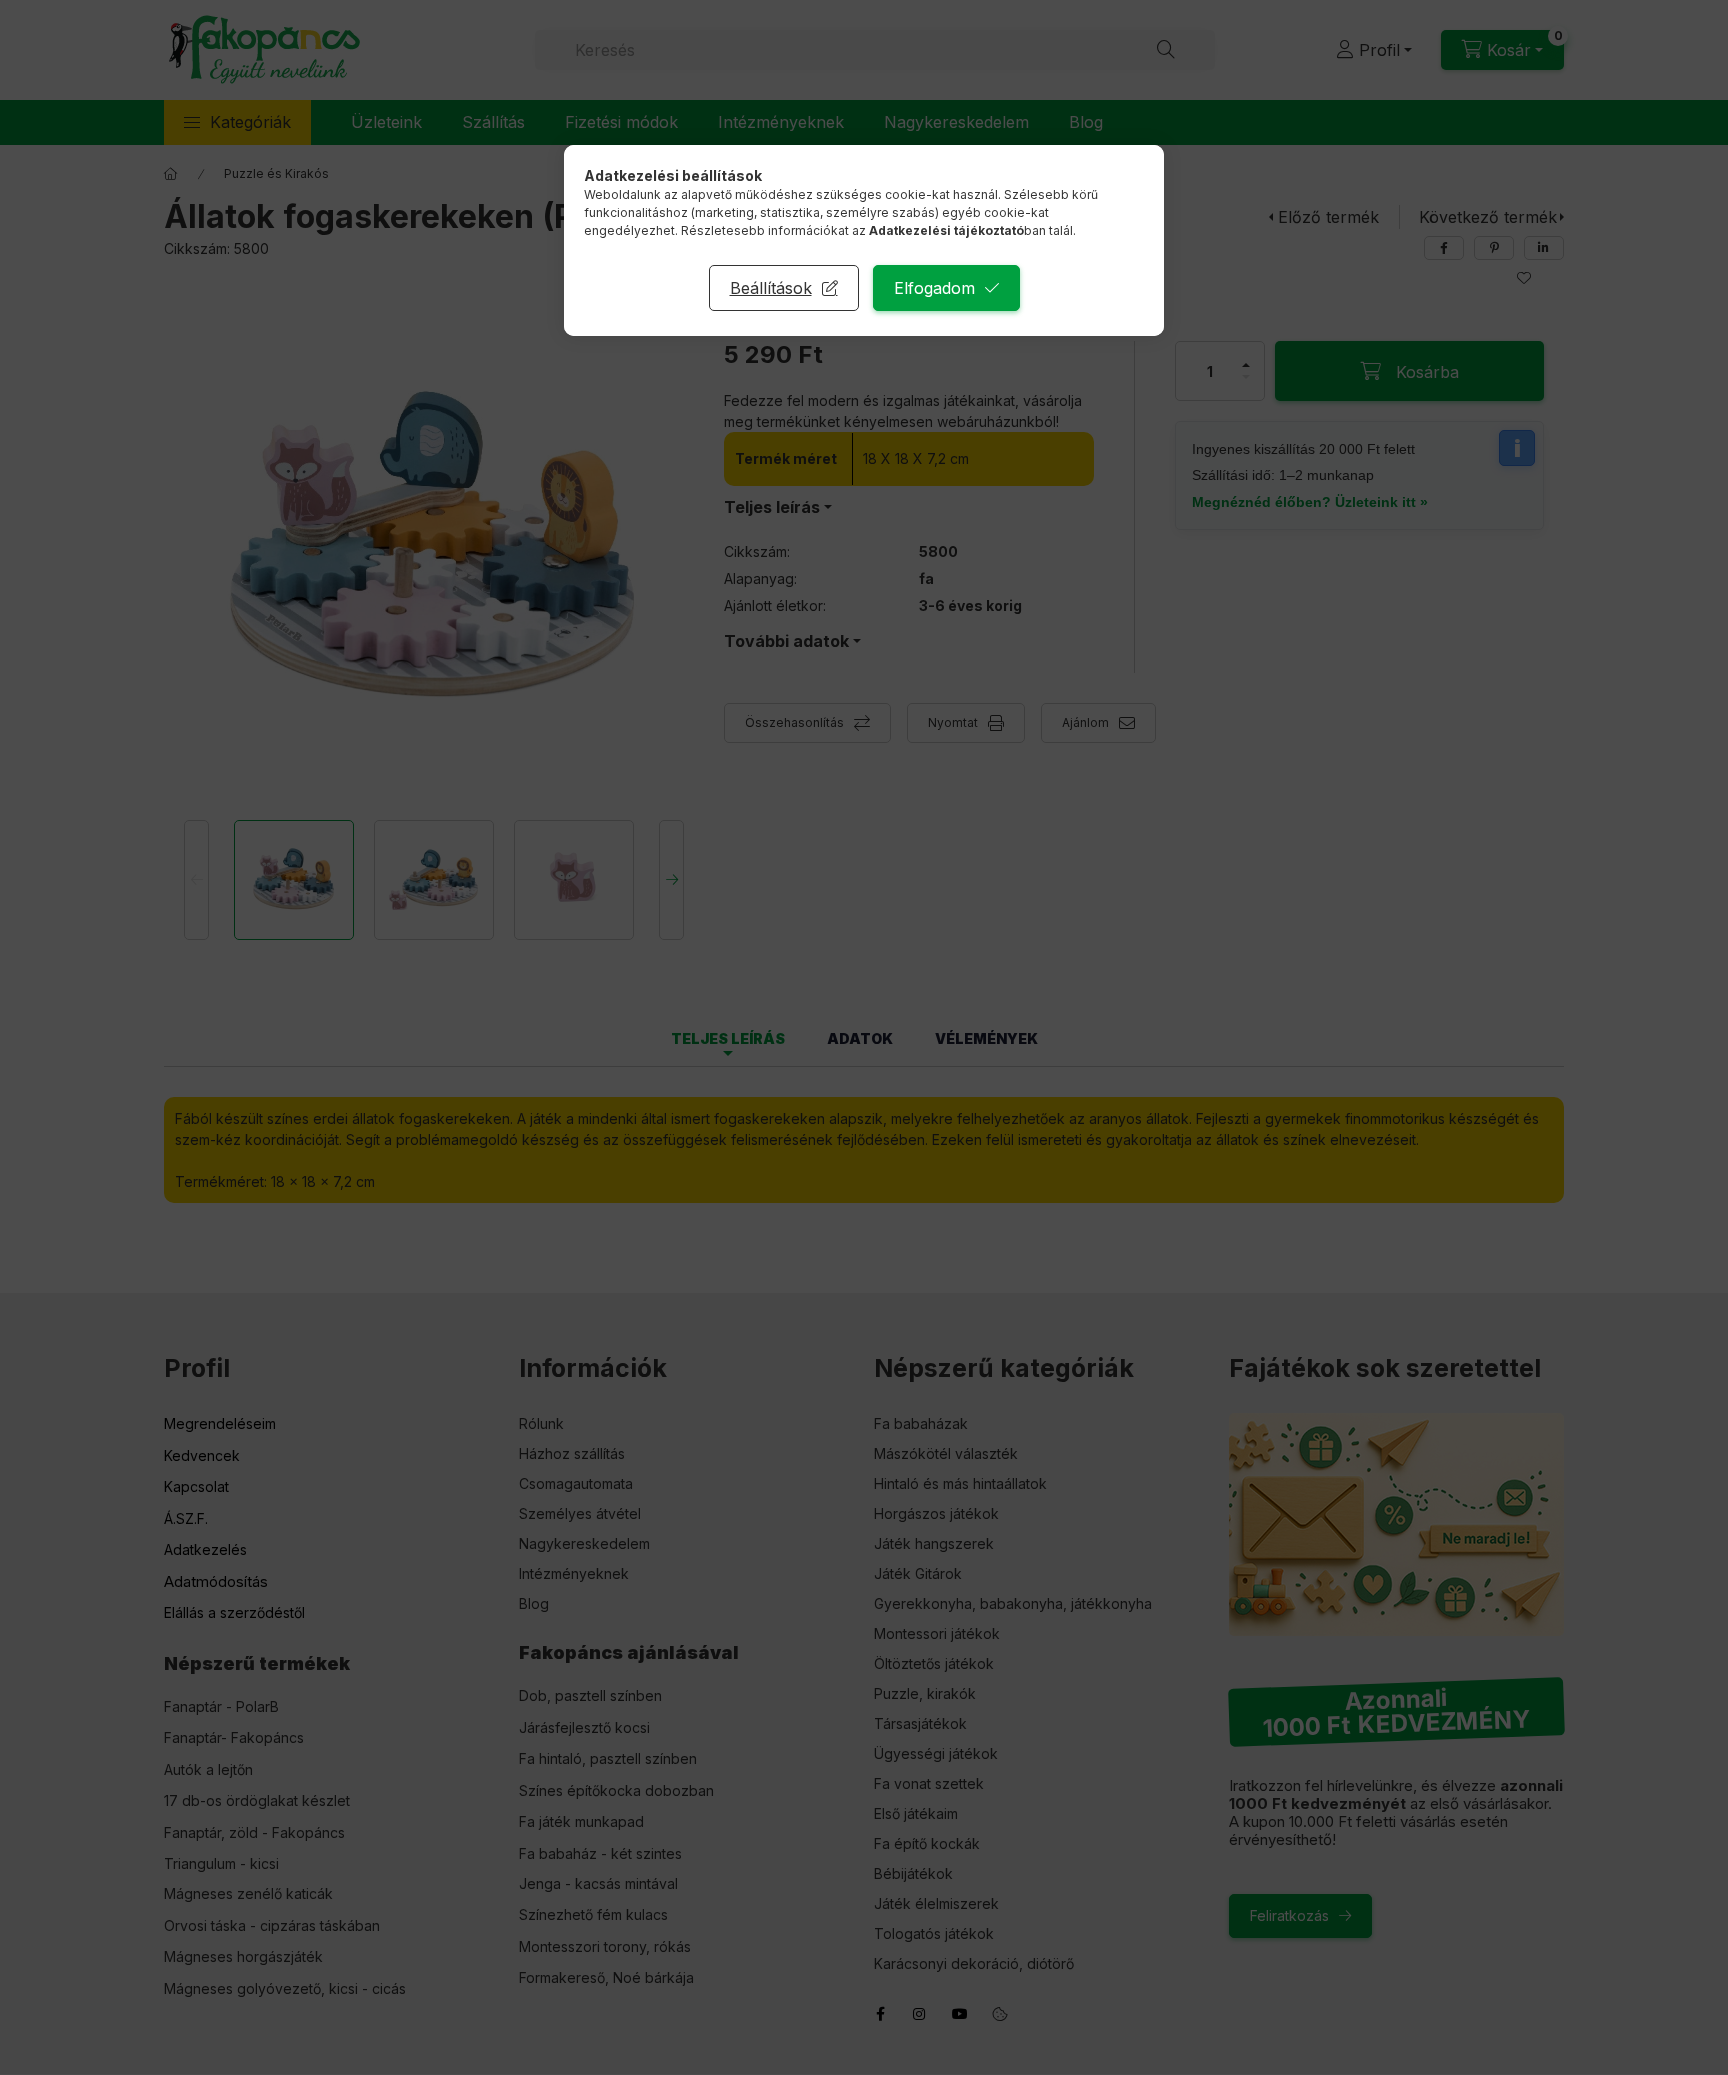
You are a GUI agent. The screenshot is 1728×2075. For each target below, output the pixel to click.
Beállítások (771, 288)
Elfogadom (934, 288)
